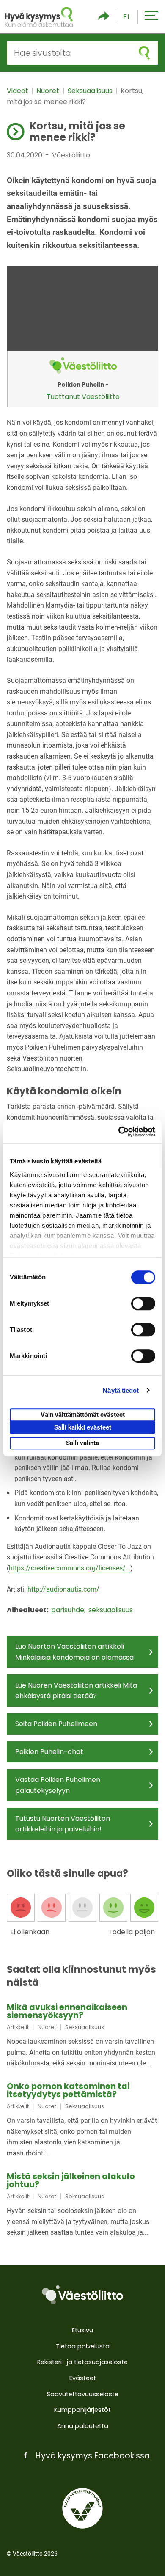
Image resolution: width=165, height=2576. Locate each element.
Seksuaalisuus (91, 91)
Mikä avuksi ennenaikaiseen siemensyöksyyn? (67, 2011)
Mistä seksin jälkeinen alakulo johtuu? (71, 2180)
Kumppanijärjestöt (82, 2410)
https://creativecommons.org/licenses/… (70, 1568)
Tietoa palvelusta (83, 2346)
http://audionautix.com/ (63, 1589)
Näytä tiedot (121, 1390)
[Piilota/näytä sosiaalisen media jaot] (104, 17)
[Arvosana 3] (82, 1908)
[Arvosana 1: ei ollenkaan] (21, 1908)
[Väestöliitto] (82, 2295)
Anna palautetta (83, 2426)
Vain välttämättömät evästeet (83, 1415)
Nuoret (49, 91)
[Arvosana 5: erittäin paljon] (144, 1908)
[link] (82, 2036)
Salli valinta (82, 1443)
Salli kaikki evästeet (83, 1427)
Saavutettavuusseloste (83, 2394)
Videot (18, 91)
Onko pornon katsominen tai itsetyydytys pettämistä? (68, 2090)
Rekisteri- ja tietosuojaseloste (82, 2362)
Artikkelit (18, 2027)
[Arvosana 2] (52, 1908)
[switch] (143, 1303)
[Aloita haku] (144, 53)
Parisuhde (69, 1610)
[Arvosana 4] (113, 1908)
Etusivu (82, 2330)
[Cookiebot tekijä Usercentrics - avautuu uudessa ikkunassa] (119, 1132)
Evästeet (83, 2378)
